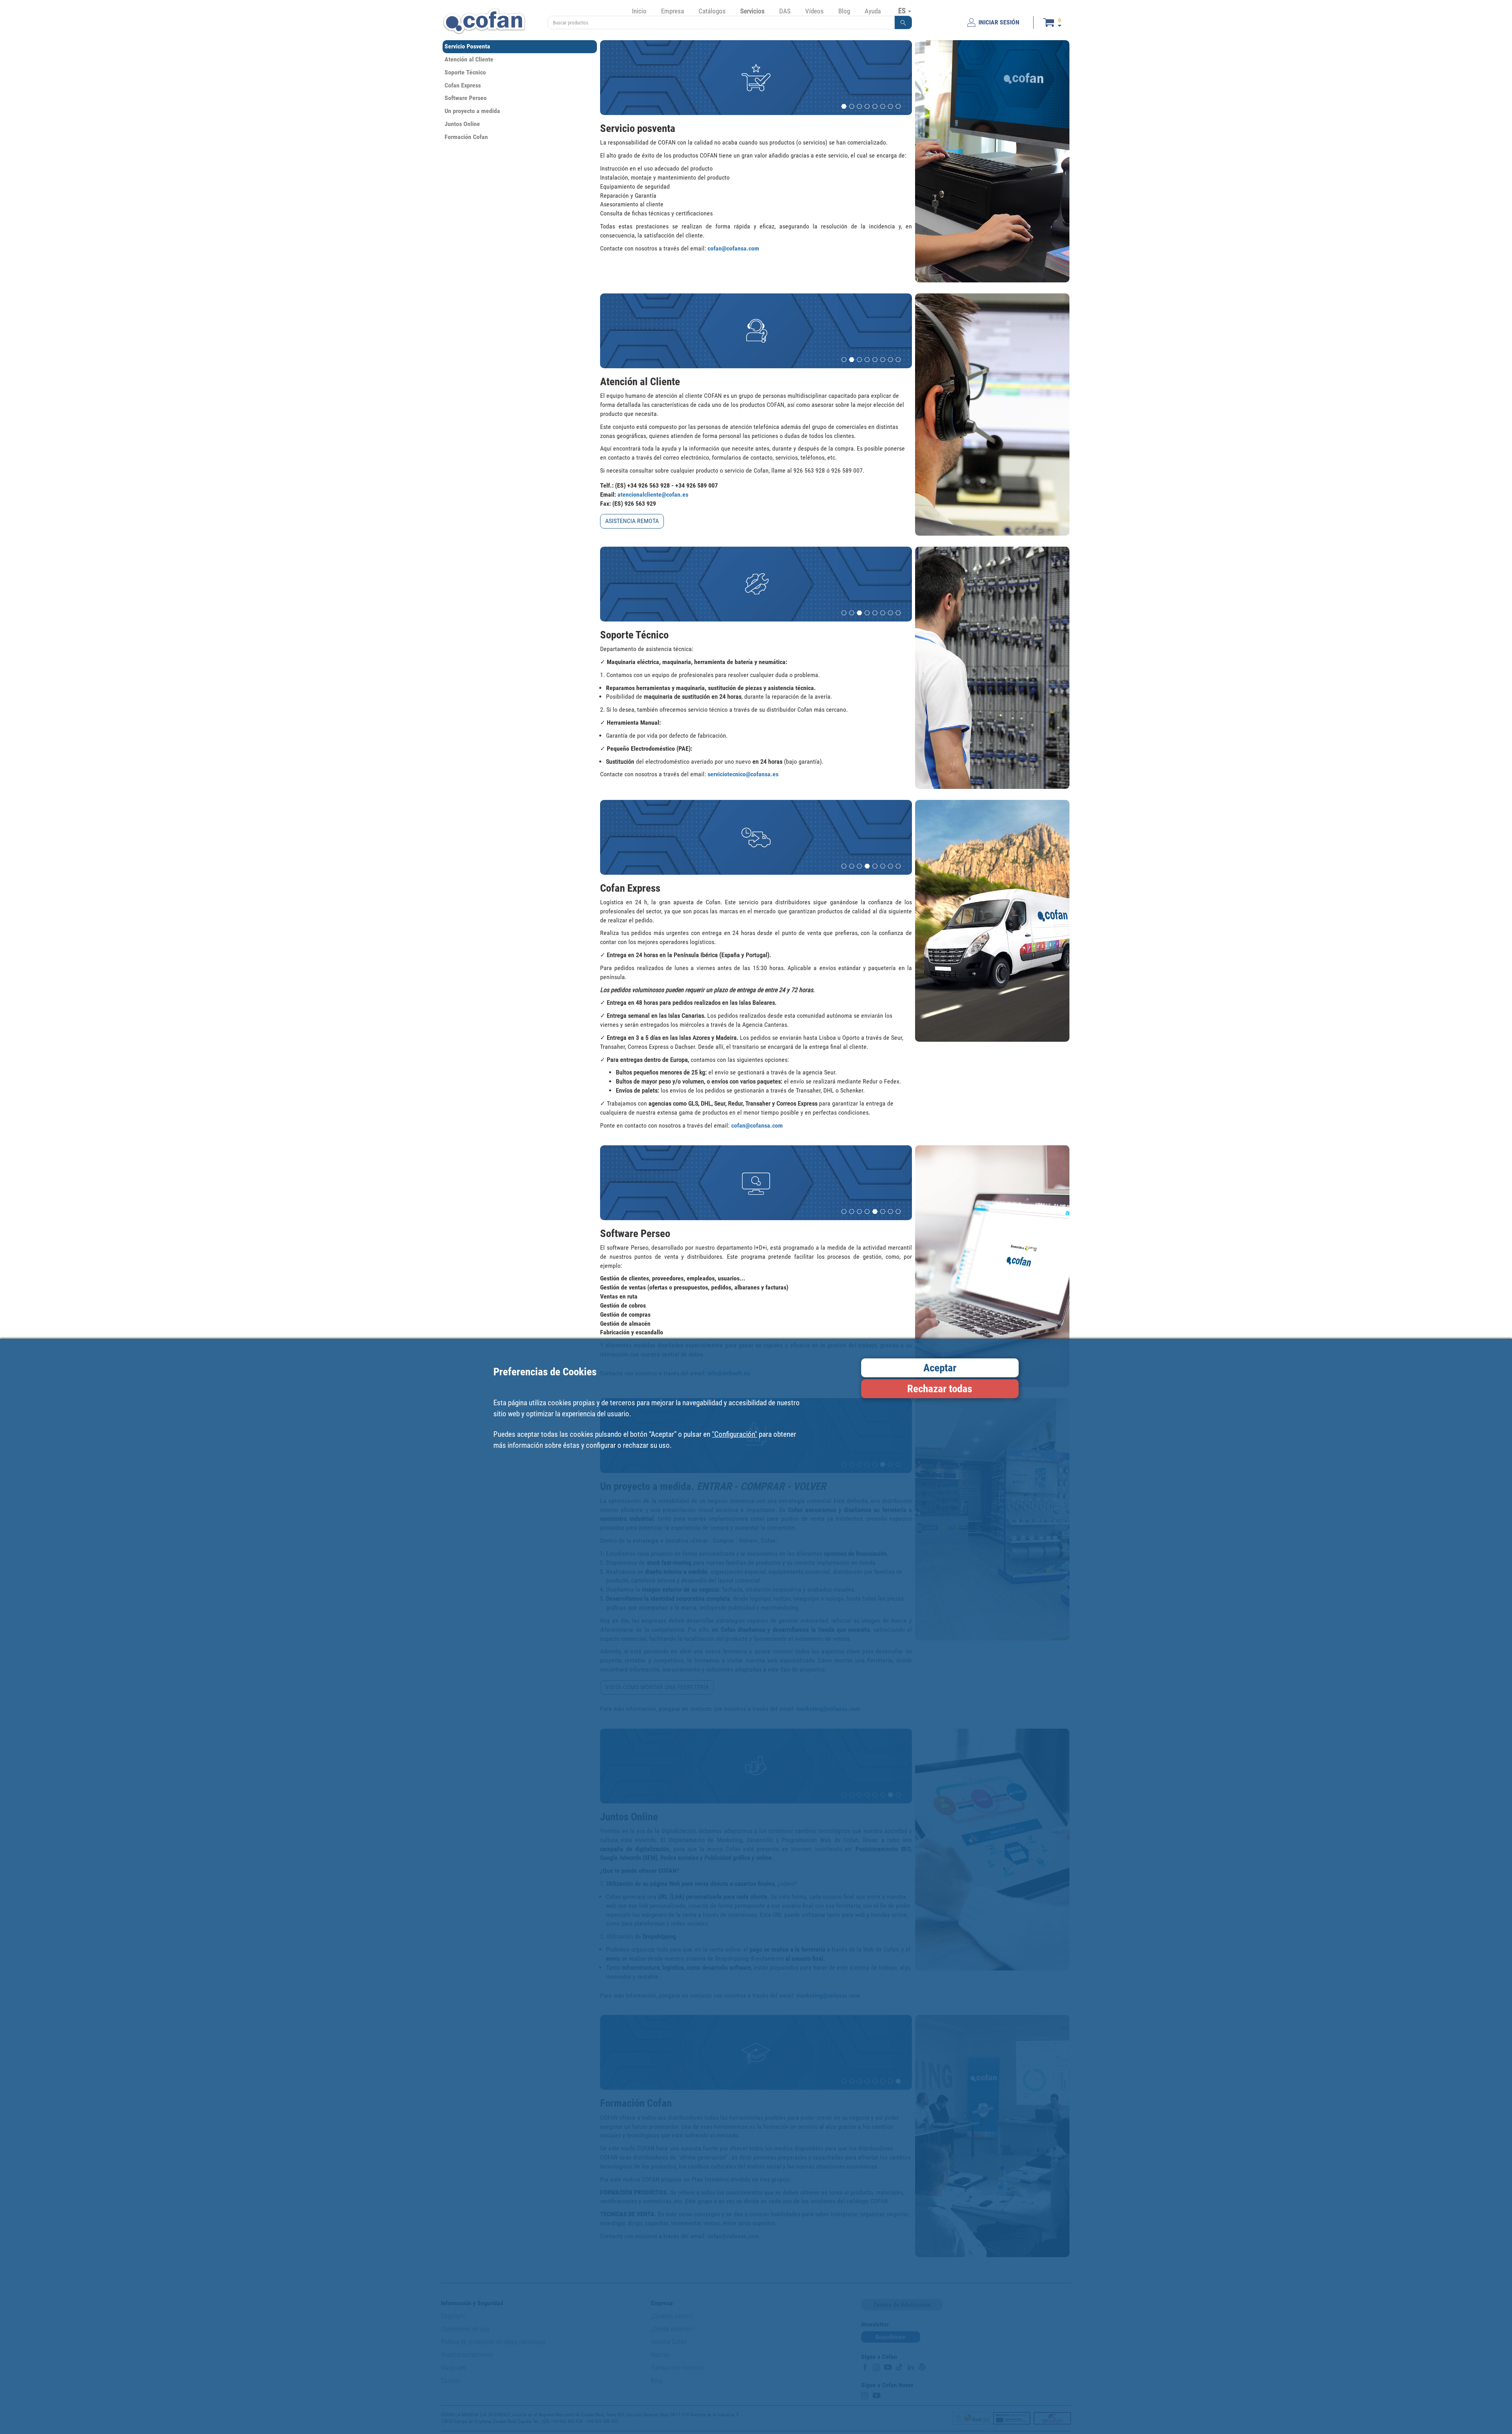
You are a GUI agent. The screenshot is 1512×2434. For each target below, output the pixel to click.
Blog (844, 11)
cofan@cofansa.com (733, 248)
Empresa (673, 11)
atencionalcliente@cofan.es (653, 494)
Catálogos (712, 11)
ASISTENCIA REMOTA (632, 521)
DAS (785, 11)
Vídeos (814, 11)
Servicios (752, 11)
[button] (903, 22)
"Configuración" (735, 1434)
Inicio (639, 11)
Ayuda (873, 11)
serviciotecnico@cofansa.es (743, 774)
